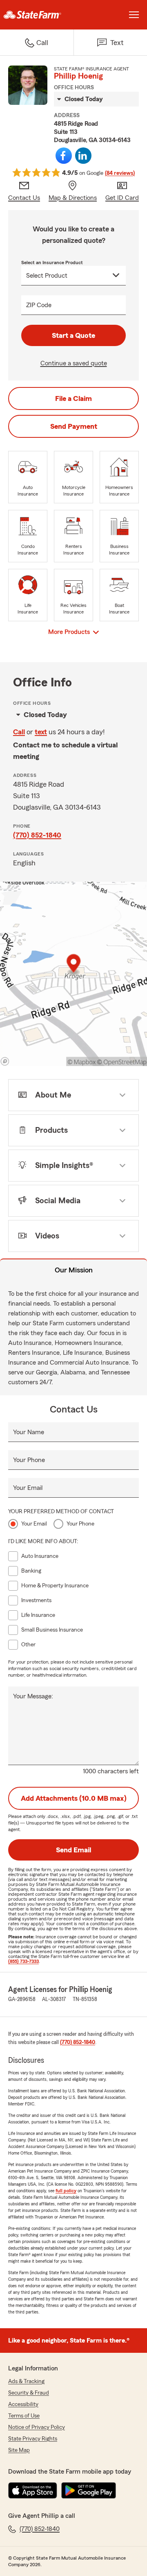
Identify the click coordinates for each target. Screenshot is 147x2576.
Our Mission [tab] (74, 1270)
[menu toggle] (134, 15)
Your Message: (33, 1696)
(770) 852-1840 (37, 835)
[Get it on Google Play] (89, 2490)
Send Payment (74, 426)
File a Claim (73, 398)
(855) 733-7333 (23, 1961)
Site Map (19, 2450)
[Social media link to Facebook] (64, 156)
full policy (66, 2191)
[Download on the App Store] (33, 2490)
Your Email (28, 1488)
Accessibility (23, 2404)
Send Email (73, 1850)
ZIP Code (39, 305)
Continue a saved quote (74, 363)
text (41, 732)
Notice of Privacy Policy (37, 2427)
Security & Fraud (29, 2393)
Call (19, 732)
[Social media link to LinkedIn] (83, 156)
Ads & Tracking (26, 2381)
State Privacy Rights (33, 2439)
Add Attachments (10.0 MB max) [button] (74, 1798)
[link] (37, 15)
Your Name (29, 1432)
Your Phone (29, 1460)
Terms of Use (24, 2416)
